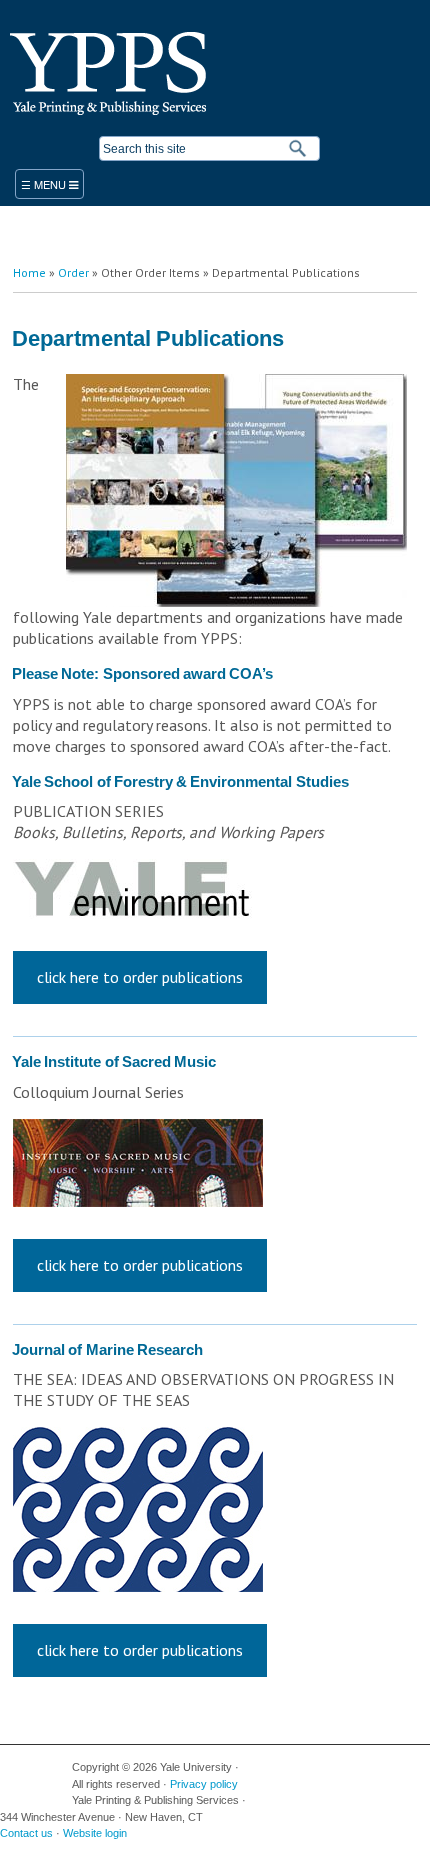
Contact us (26, 1833)
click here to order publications (140, 977)
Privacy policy (204, 1784)
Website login (95, 1833)
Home (29, 272)
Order (73, 272)
